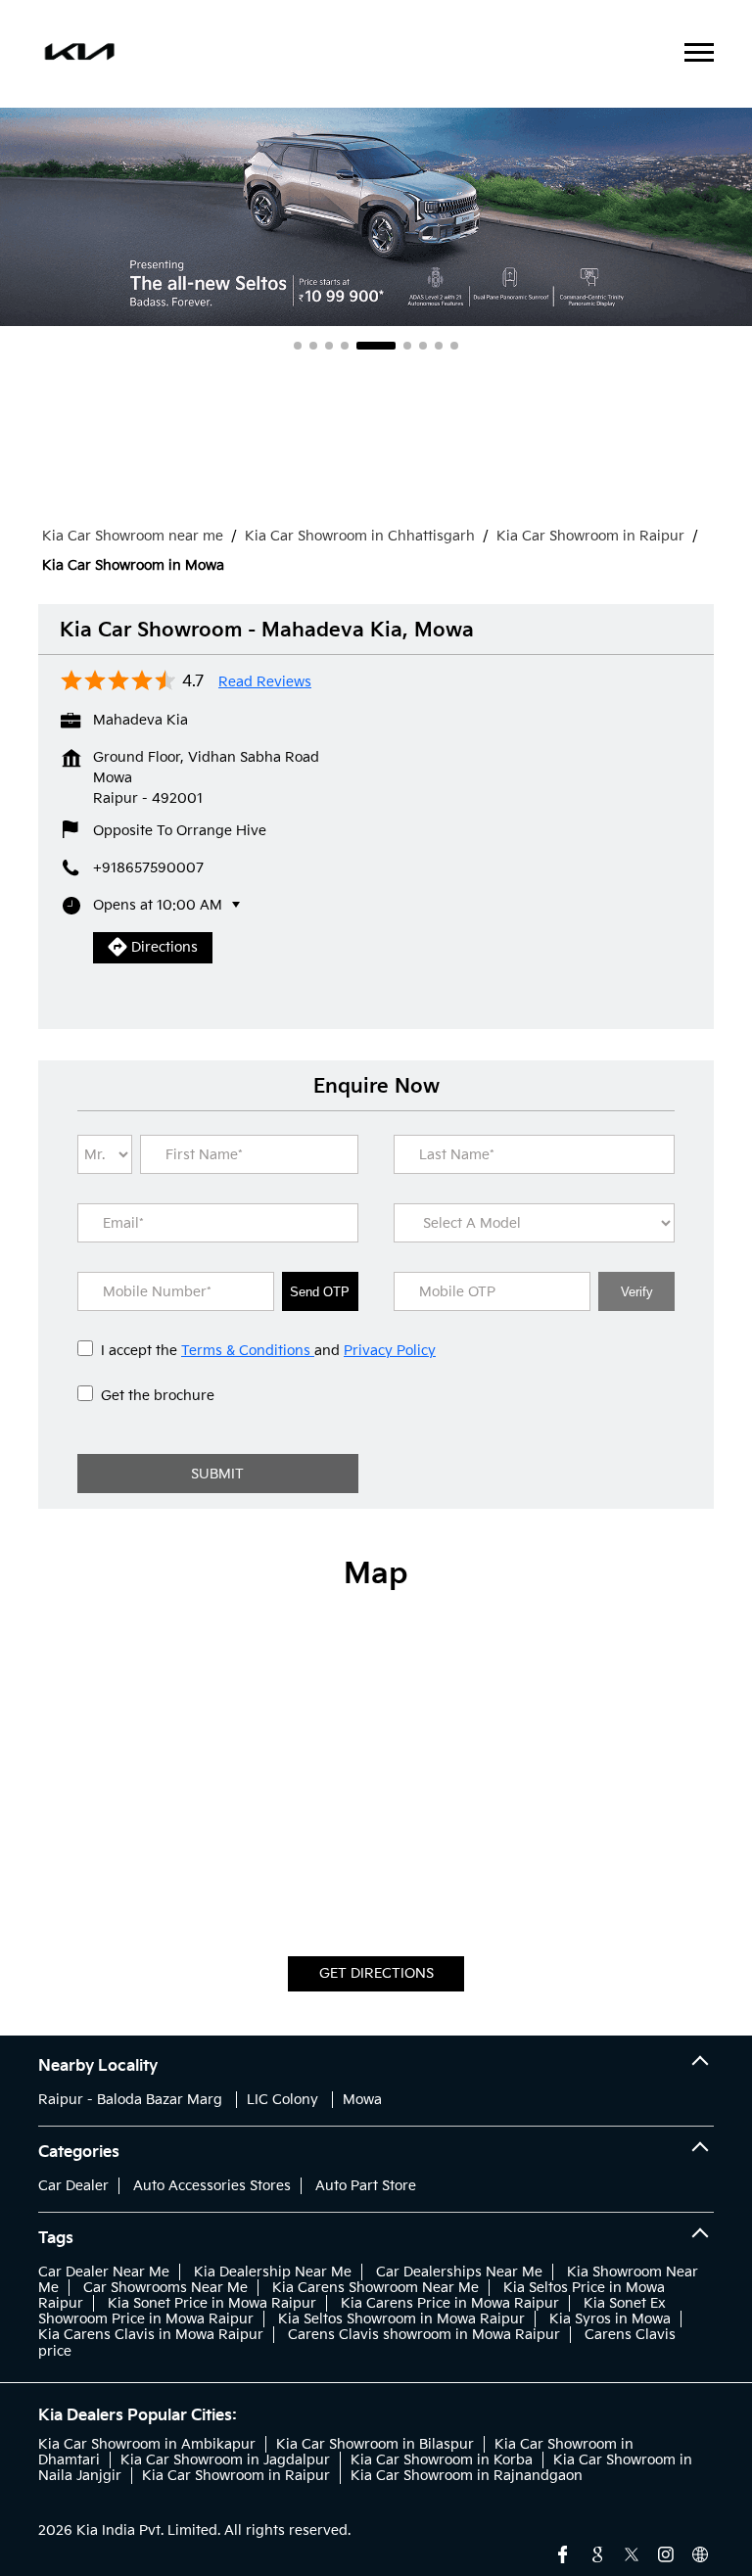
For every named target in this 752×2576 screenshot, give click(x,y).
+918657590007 (148, 868)
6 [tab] (407, 346)
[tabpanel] (376, 216)
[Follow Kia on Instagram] (666, 2553)
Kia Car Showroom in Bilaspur (375, 2444)
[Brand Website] (700, 2553)
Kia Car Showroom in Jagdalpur (225, 2460)
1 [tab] (298, 346)
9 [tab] (454, 346)
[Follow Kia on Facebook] (563, 2553)
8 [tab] (439, 346)
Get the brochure (158, 1396)
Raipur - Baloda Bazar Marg (130, 2100)
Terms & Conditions (248, 1351)
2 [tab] (313, 346)
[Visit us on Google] (597, 2553)
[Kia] (80, 54)
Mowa (362, 2100)
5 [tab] (376, 346)
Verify (637, 1292)
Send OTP (320, 1292)
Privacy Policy (390, 1351)
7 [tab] (423, 346)
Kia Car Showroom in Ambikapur (147, 2444)
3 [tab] (329, 346)
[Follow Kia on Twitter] (632, 2553)
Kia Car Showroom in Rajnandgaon (467, 2476)
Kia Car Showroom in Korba (442, 2460)
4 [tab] (345, 346)
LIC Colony (282, 2100)
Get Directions (376, 1973)
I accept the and (268, 1351)
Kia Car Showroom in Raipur (236, 2476)
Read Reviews (265, 682)
